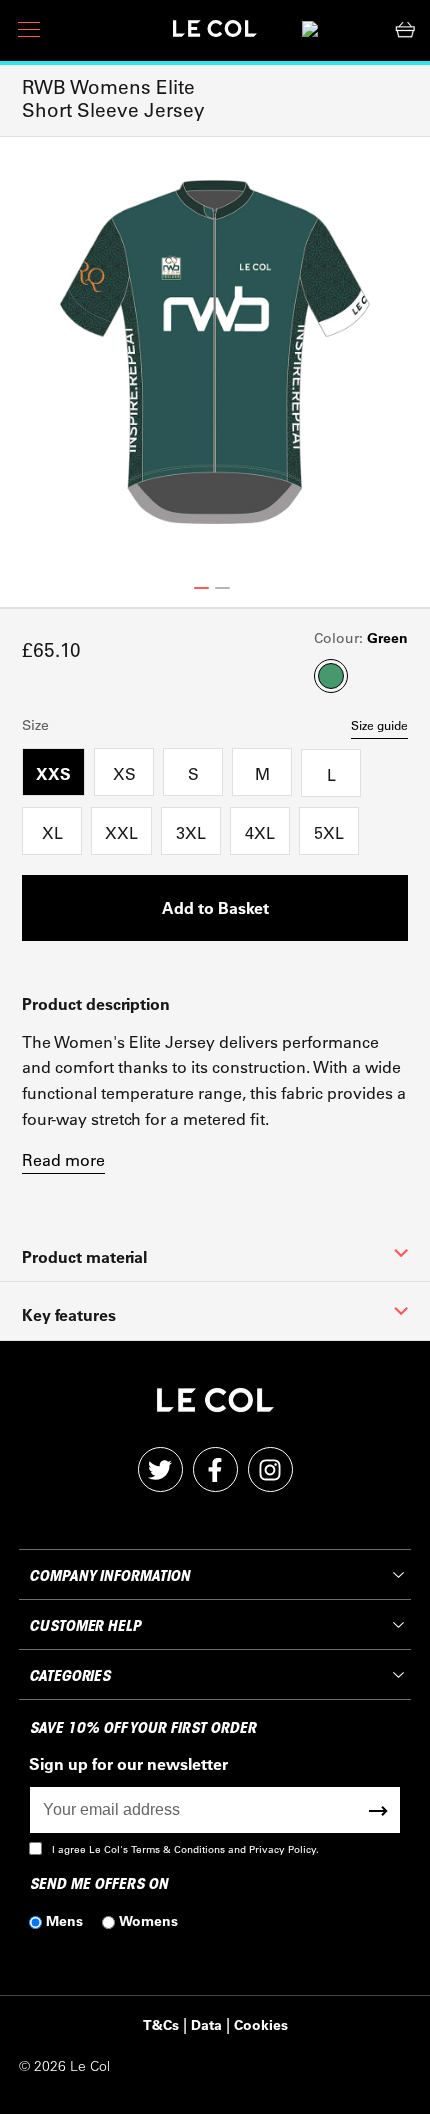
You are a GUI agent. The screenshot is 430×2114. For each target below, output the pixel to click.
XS (124, 773)
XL (52, 832)
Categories (69, 1676)
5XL (329, 832)
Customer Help (85, 1626)
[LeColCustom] (215, 33)
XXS (53, 773)
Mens (64, 1920)
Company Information (109, 1576)
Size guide (379, 725)
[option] (215, 352)
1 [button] (201, 588)
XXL (121, 832)
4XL (260, 832)
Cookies (261, 2024)
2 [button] (222, 588)
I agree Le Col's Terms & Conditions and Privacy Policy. (185, 1849)
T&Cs (161, 2024)
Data (206, 2024)
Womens (148, 1920)
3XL (191, 832)
